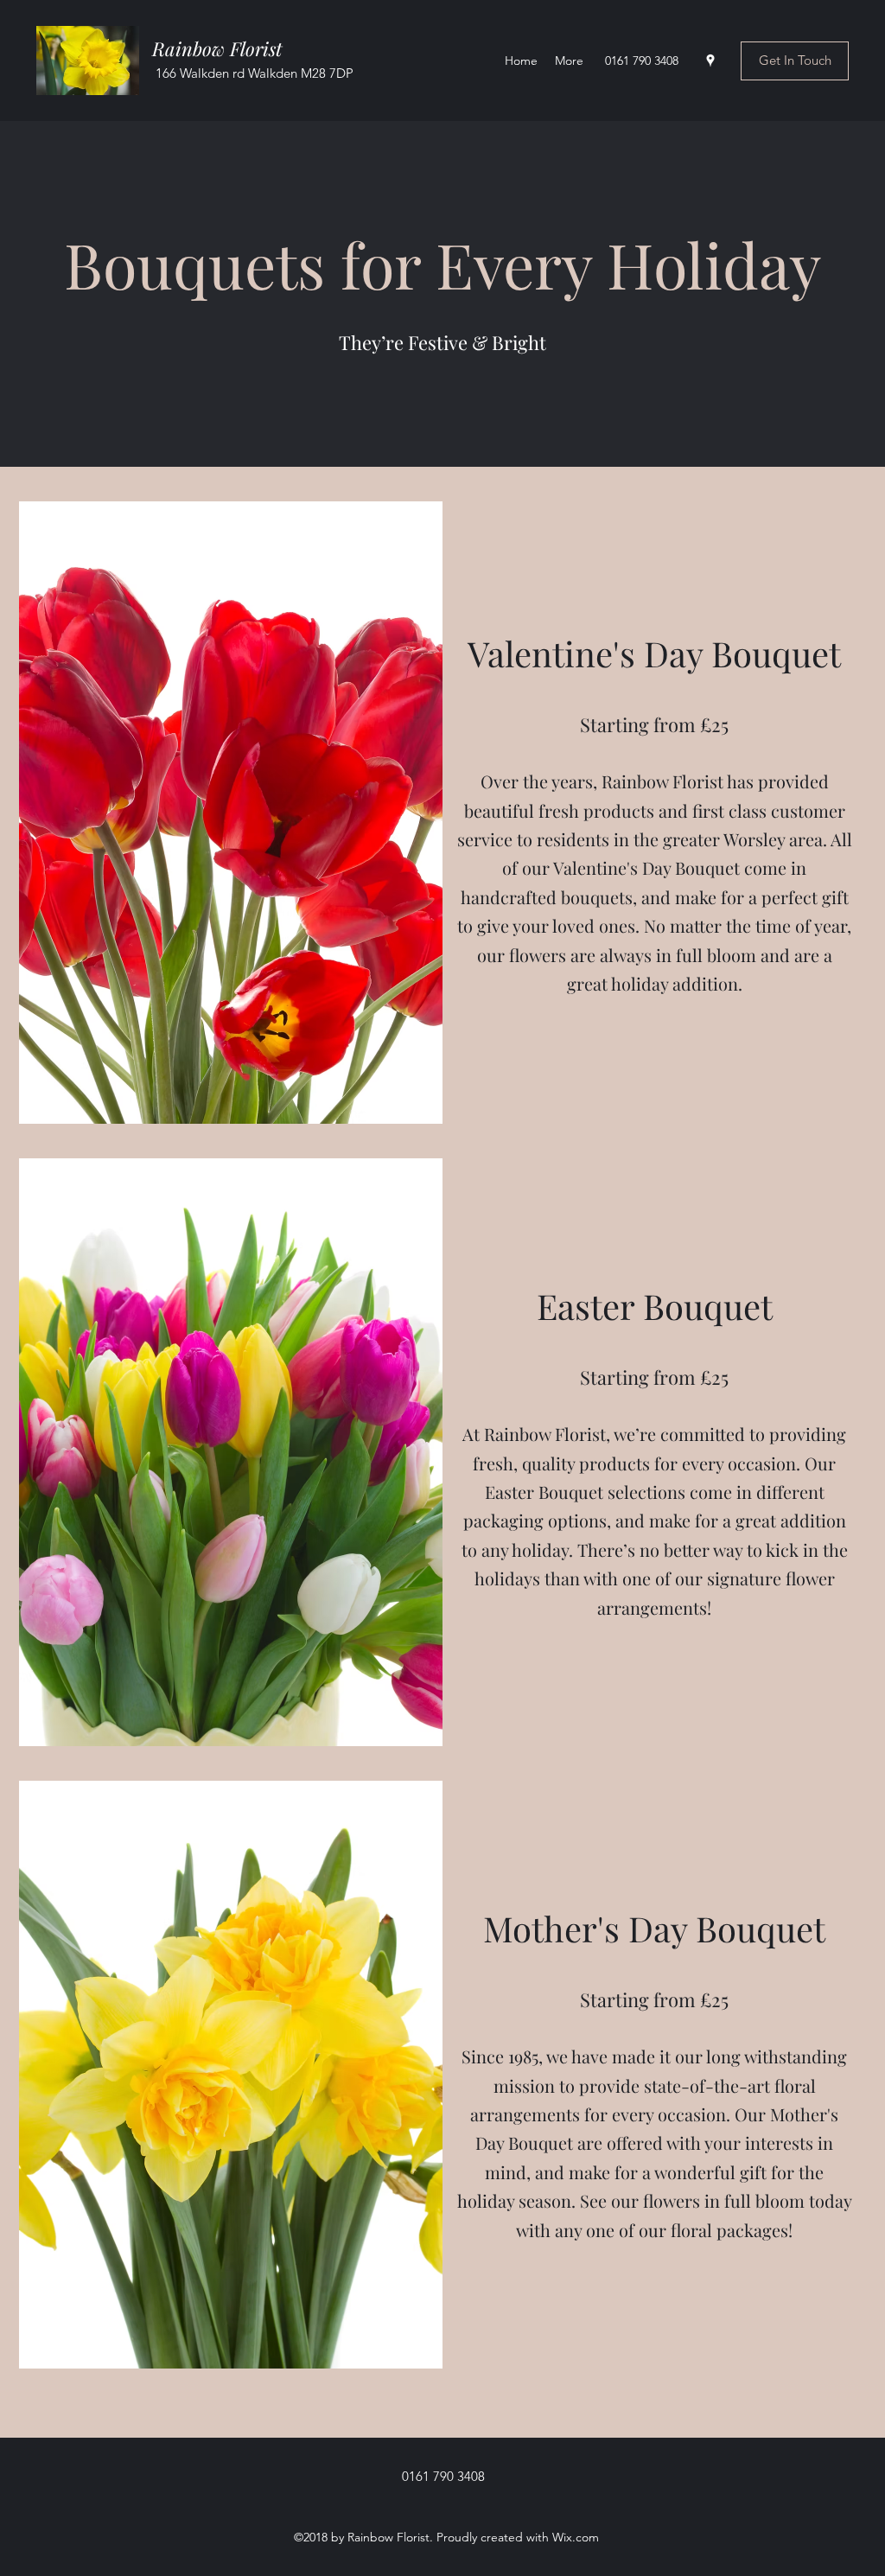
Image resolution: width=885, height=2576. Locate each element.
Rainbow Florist (220, 48)
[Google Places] (710, 61)
